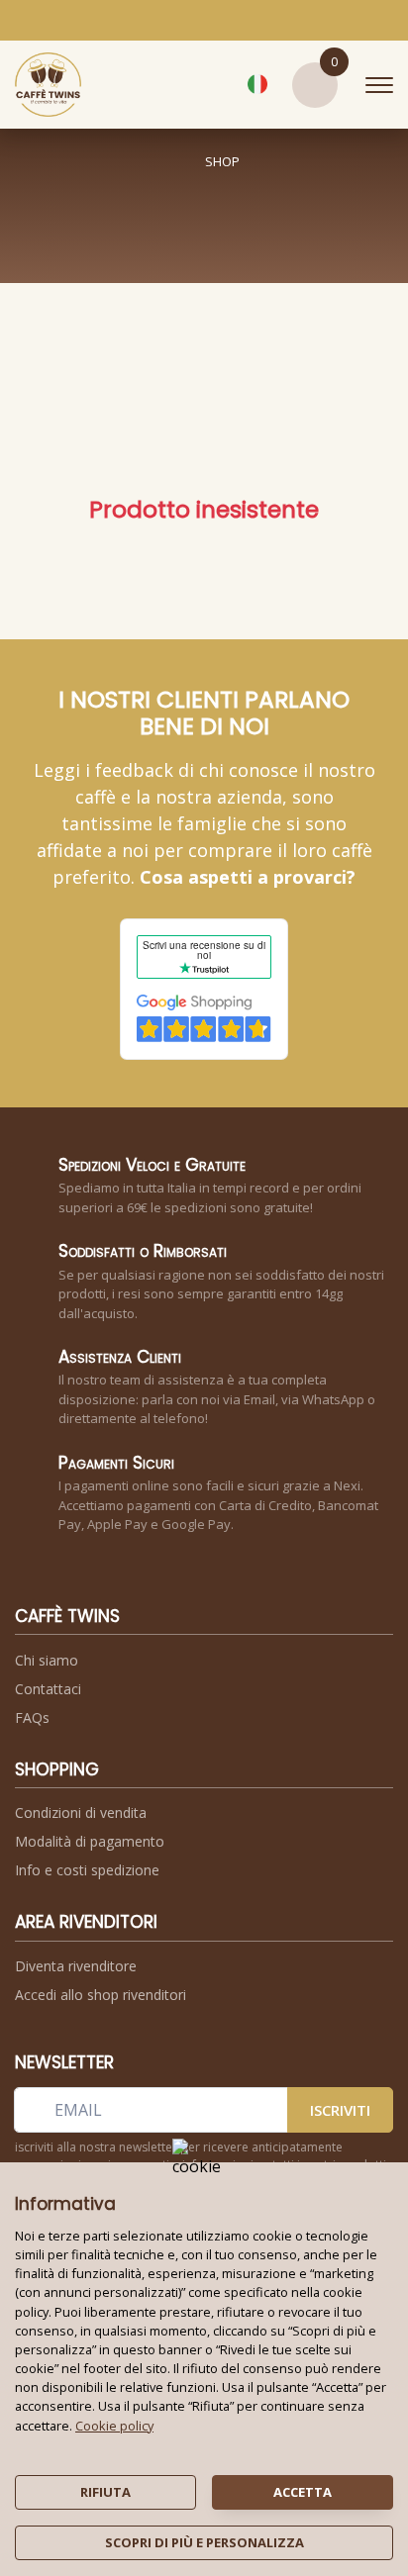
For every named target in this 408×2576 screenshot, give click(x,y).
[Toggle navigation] (379, 85)
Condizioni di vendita (81, 1813)
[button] (212, 85)
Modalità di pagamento (90, 1841)
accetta (303, 2492)
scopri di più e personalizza (204, 2542)
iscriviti (340, 2110)
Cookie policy (114, 2426)
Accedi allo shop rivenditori (101, 1995)
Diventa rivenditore (76, 1966)
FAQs (32, 1717)
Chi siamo (47, 1660)
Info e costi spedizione (87, 1870)
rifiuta (105, 2492)
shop (222, 161)
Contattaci (48, 1689)
